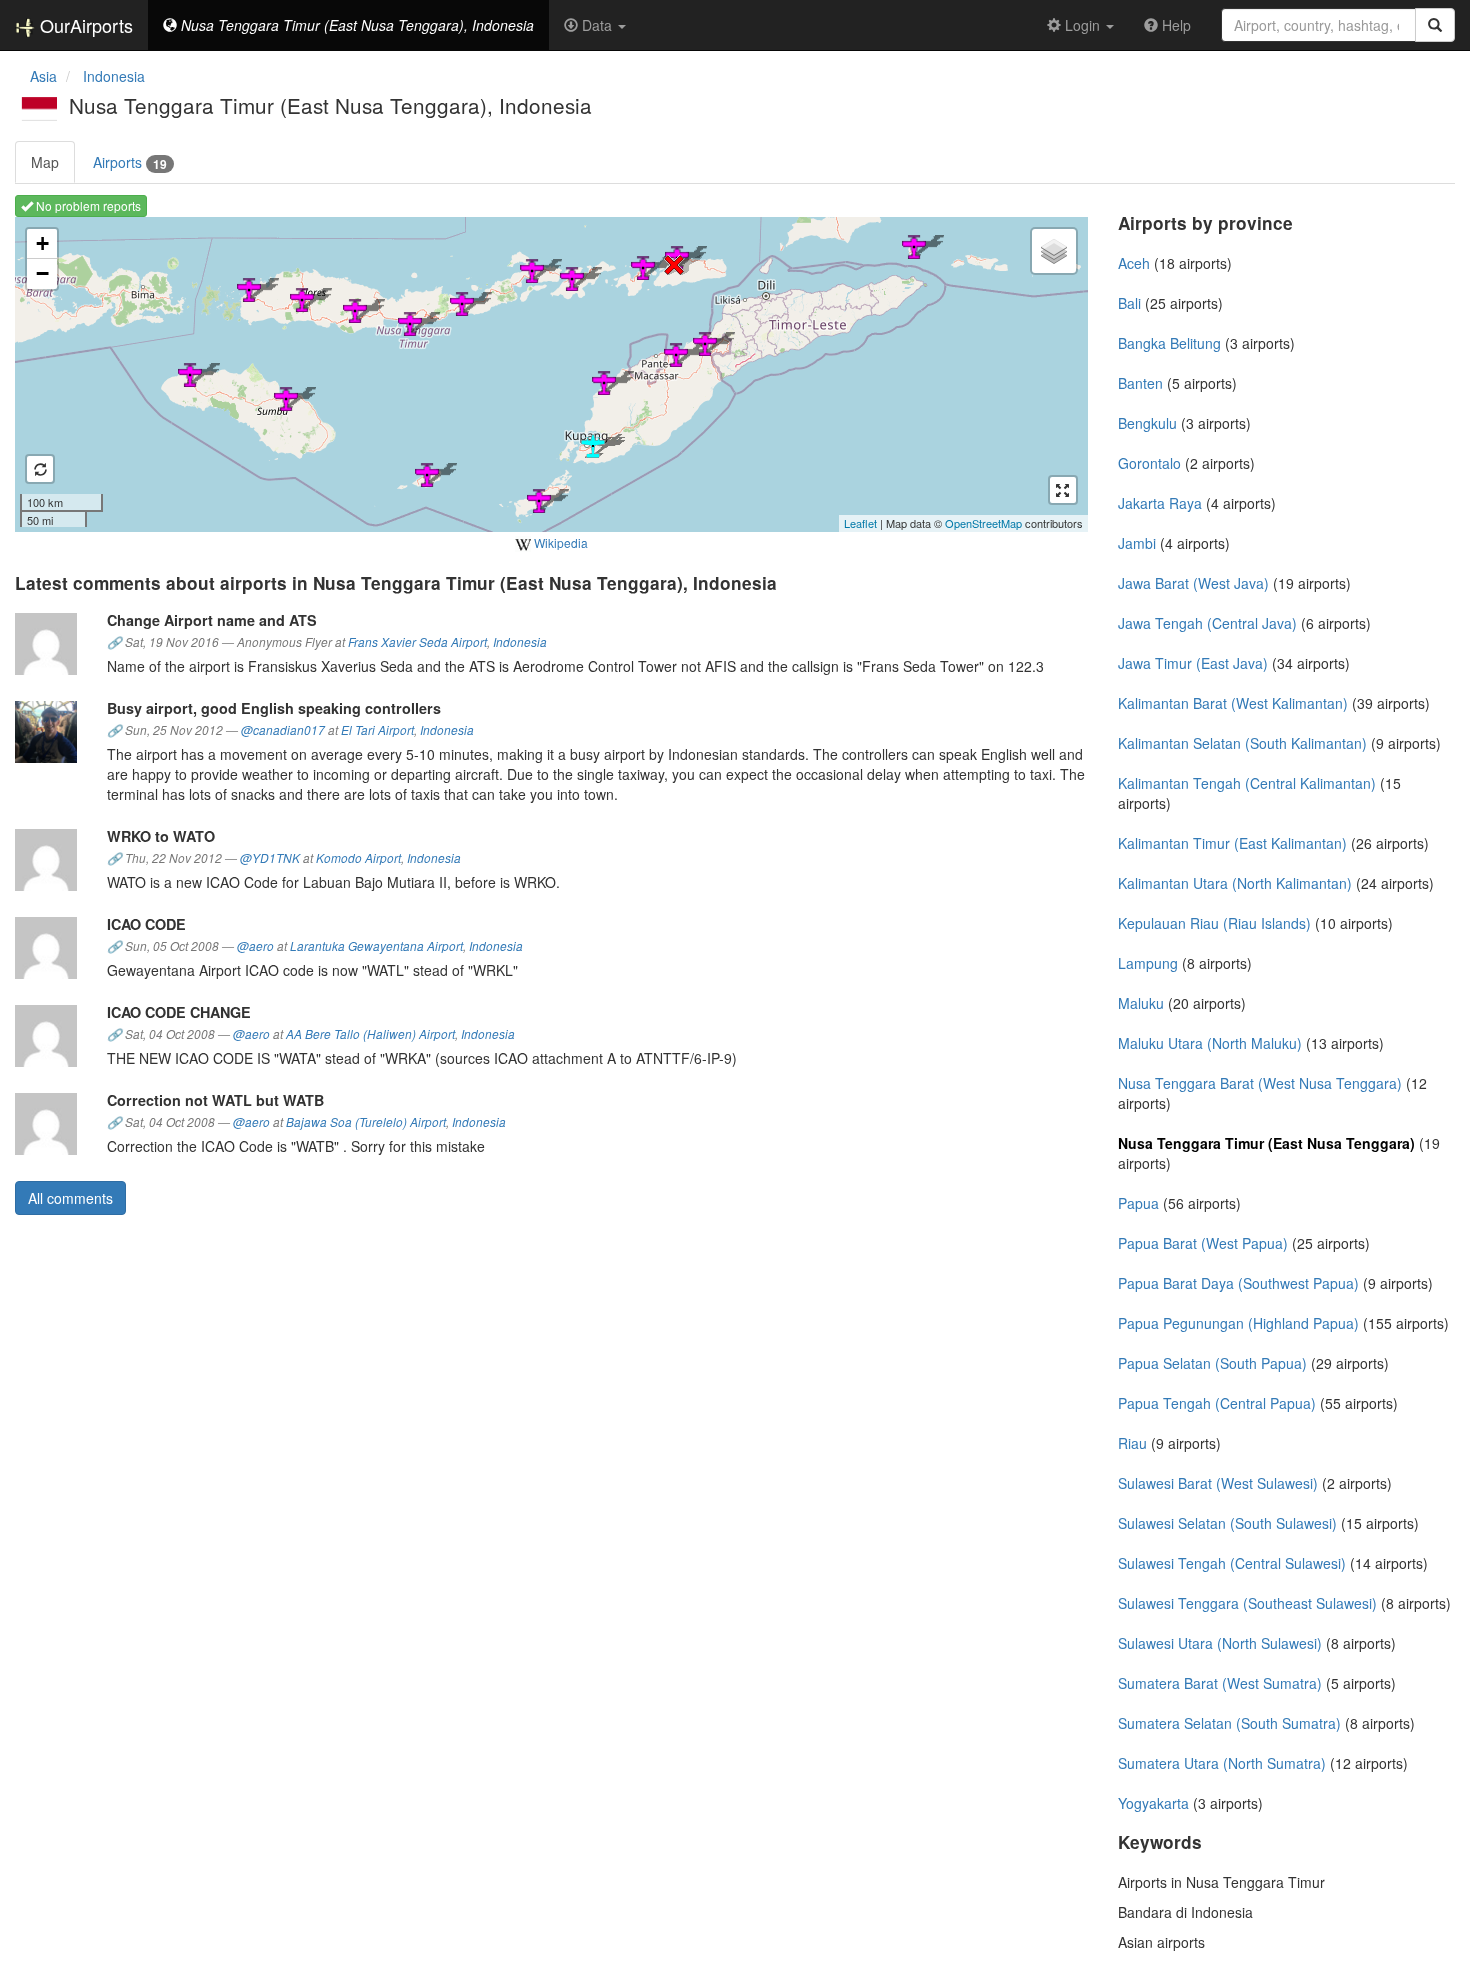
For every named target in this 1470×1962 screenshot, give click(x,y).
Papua (1138, 1203)
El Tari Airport (377, 730)
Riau (1132, 1443)
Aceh (1134, 263)
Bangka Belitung (1169, 343)
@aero (255, 946)
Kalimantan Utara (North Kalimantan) (1235, 883)
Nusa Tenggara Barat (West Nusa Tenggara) (1260, 1083)
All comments (70, 1198)
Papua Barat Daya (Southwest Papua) (1238, 1283)
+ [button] (42, 243)
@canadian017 (283, 730)
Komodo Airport (358, 858)
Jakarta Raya (1160, 503)
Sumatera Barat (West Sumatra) (1220, 1683)
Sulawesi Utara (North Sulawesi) (1220, 1643)
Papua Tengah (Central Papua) (1217, 1403)
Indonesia (520, 642)
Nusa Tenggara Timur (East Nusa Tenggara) (1266, 1143)
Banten (1140, 383)
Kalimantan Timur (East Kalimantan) (1232, 843)
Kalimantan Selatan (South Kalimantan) (1242, 743)
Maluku (1141, 1003)
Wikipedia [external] (559, 542)
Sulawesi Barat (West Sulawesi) (1218, 1483)
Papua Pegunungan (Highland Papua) (1238, 1323)
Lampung (1148, 963)
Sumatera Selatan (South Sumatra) (1229, 1723)
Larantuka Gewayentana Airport (376, 946)
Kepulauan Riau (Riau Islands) (1214, 923)
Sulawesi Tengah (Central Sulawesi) (1232, 1563)
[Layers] (1054, 251)
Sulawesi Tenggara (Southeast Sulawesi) (1247, 1603)
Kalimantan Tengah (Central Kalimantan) (1247, 783)
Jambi (1137, 543)
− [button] (42, 273)
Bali (1129, 303)
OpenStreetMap (983, 523)
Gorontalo (1149, 463)
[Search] (1435, 25)
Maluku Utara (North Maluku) (1210, 1043)
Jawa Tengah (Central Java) (1207, 623)
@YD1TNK (270, 858)
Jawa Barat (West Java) (1193, 583)
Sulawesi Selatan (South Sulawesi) (1227, 1523)
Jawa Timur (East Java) (1193, 663)
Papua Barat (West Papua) (1203, 1243)
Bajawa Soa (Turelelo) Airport (366, 1122)
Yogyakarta (1153, 1803)
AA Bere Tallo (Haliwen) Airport (370, 1034)
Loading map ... (549, 374)
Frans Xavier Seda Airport (417, 642)
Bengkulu (1147, 423)
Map (45, 162)
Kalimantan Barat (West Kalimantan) (1233, 703)
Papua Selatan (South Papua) (1212, 1363)
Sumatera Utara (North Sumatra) (1222, 1763)
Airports (130, 162)
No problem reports (87, 205)
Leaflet (860, 523)
